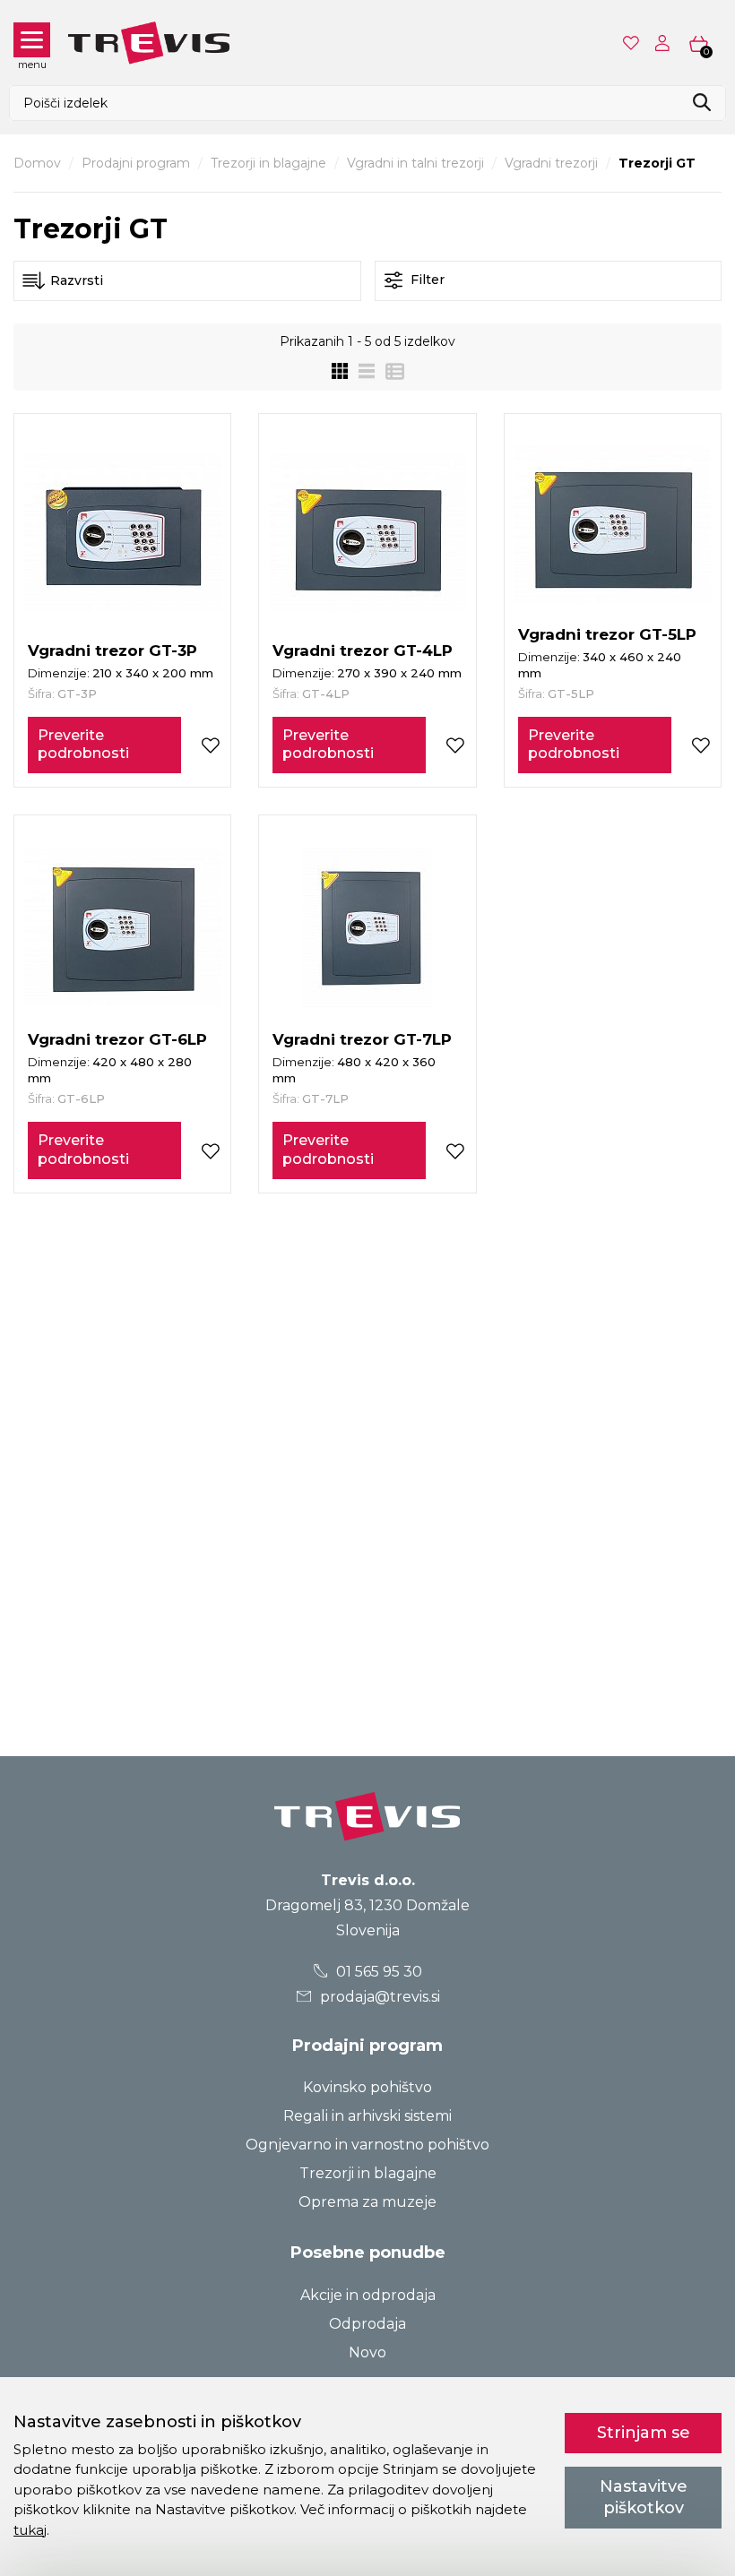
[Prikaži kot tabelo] (389, 371)
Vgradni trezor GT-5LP (607, 634)
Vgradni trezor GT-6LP (117, 1039)
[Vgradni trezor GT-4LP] (367, 532)
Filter (426, 280)
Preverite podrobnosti (83, 745)
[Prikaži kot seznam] (361, 371)
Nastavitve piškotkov (644, 2497)
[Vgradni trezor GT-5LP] (612, 524)
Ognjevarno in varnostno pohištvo (367, 2145)
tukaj (30, 2530)
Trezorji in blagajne (268, 163)
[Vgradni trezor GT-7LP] (367, 927)
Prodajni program (136, 163)
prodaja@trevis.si (378, 1997)
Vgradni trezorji (551, 163)
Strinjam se (644, 2433)
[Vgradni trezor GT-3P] (123, 532)
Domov (37, 163)
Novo (367, 2352)
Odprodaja (367, 2324)
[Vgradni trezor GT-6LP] (123, 927)
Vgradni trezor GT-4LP (363, 650)
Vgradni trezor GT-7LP (362, 1039)
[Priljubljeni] (633, 43)
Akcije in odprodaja (368, 2295)
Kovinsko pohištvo (367, 2087)
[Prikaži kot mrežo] (340, 371)
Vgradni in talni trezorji (415, 163)
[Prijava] (666, 43)
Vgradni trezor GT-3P (112, 650)
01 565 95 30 (377, 1972)
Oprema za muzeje (367, 2202)
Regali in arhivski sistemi (367, 2116)
